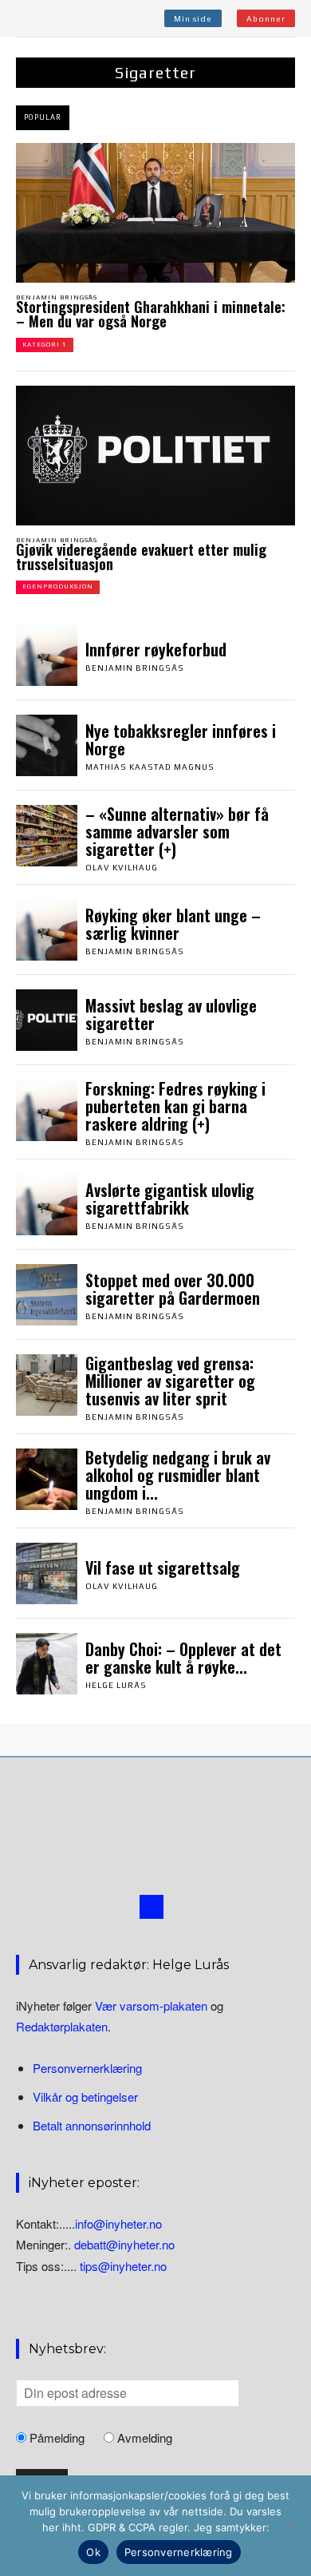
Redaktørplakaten (62, 2026)
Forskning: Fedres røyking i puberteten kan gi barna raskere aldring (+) (175, 1106)
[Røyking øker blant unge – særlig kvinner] (47, 930)
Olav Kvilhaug (122, 868)
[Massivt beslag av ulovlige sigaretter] (47, 1020)
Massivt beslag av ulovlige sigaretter (171, 1014)
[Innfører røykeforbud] (47, 655)
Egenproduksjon (58, 587)
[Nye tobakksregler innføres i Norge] (47, 745)
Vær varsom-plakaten (151, 2005)
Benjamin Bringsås (57, 297)
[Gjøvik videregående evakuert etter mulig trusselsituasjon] (155, 456)
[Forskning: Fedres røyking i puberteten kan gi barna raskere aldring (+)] (47, 1110)
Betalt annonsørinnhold (92, 2125)
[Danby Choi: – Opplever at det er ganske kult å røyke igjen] (47, 1664)
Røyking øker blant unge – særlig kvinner (173, 924)
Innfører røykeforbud (156, 649)
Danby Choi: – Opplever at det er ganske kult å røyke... (183, 1658)
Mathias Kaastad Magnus (150, 767)
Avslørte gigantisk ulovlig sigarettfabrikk (170, 1199)
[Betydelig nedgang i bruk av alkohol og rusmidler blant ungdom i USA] (47, 1479)
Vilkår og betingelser (85, 2096)
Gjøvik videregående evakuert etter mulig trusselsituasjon (141, 557)
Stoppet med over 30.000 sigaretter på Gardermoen (173, 1289)
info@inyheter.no (118, 2223)
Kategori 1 (45, 345)
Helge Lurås (116, 1685)
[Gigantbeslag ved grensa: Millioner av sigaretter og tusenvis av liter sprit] (47, 1385)
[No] (291, 2526)
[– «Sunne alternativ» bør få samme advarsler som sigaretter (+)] (47, 836)
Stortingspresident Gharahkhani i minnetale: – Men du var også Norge (151, 314)
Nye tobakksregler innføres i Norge (181, 739)
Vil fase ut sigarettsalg (163, 1567)
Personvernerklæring (87, 2068)
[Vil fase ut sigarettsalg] (47, 1573)
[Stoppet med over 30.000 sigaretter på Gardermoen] (47, 1295)
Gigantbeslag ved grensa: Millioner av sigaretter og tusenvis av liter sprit (170, 1381)
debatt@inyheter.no (124, 2244)
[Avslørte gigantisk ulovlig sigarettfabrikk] (47, 1205)
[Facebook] (152, 1907)
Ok (93, 2552)
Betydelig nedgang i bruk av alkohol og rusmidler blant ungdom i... (178, 1475)
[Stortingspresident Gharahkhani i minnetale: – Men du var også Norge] (155, 213)
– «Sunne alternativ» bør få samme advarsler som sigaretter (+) (177, 831)
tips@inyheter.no (123, 2266)
